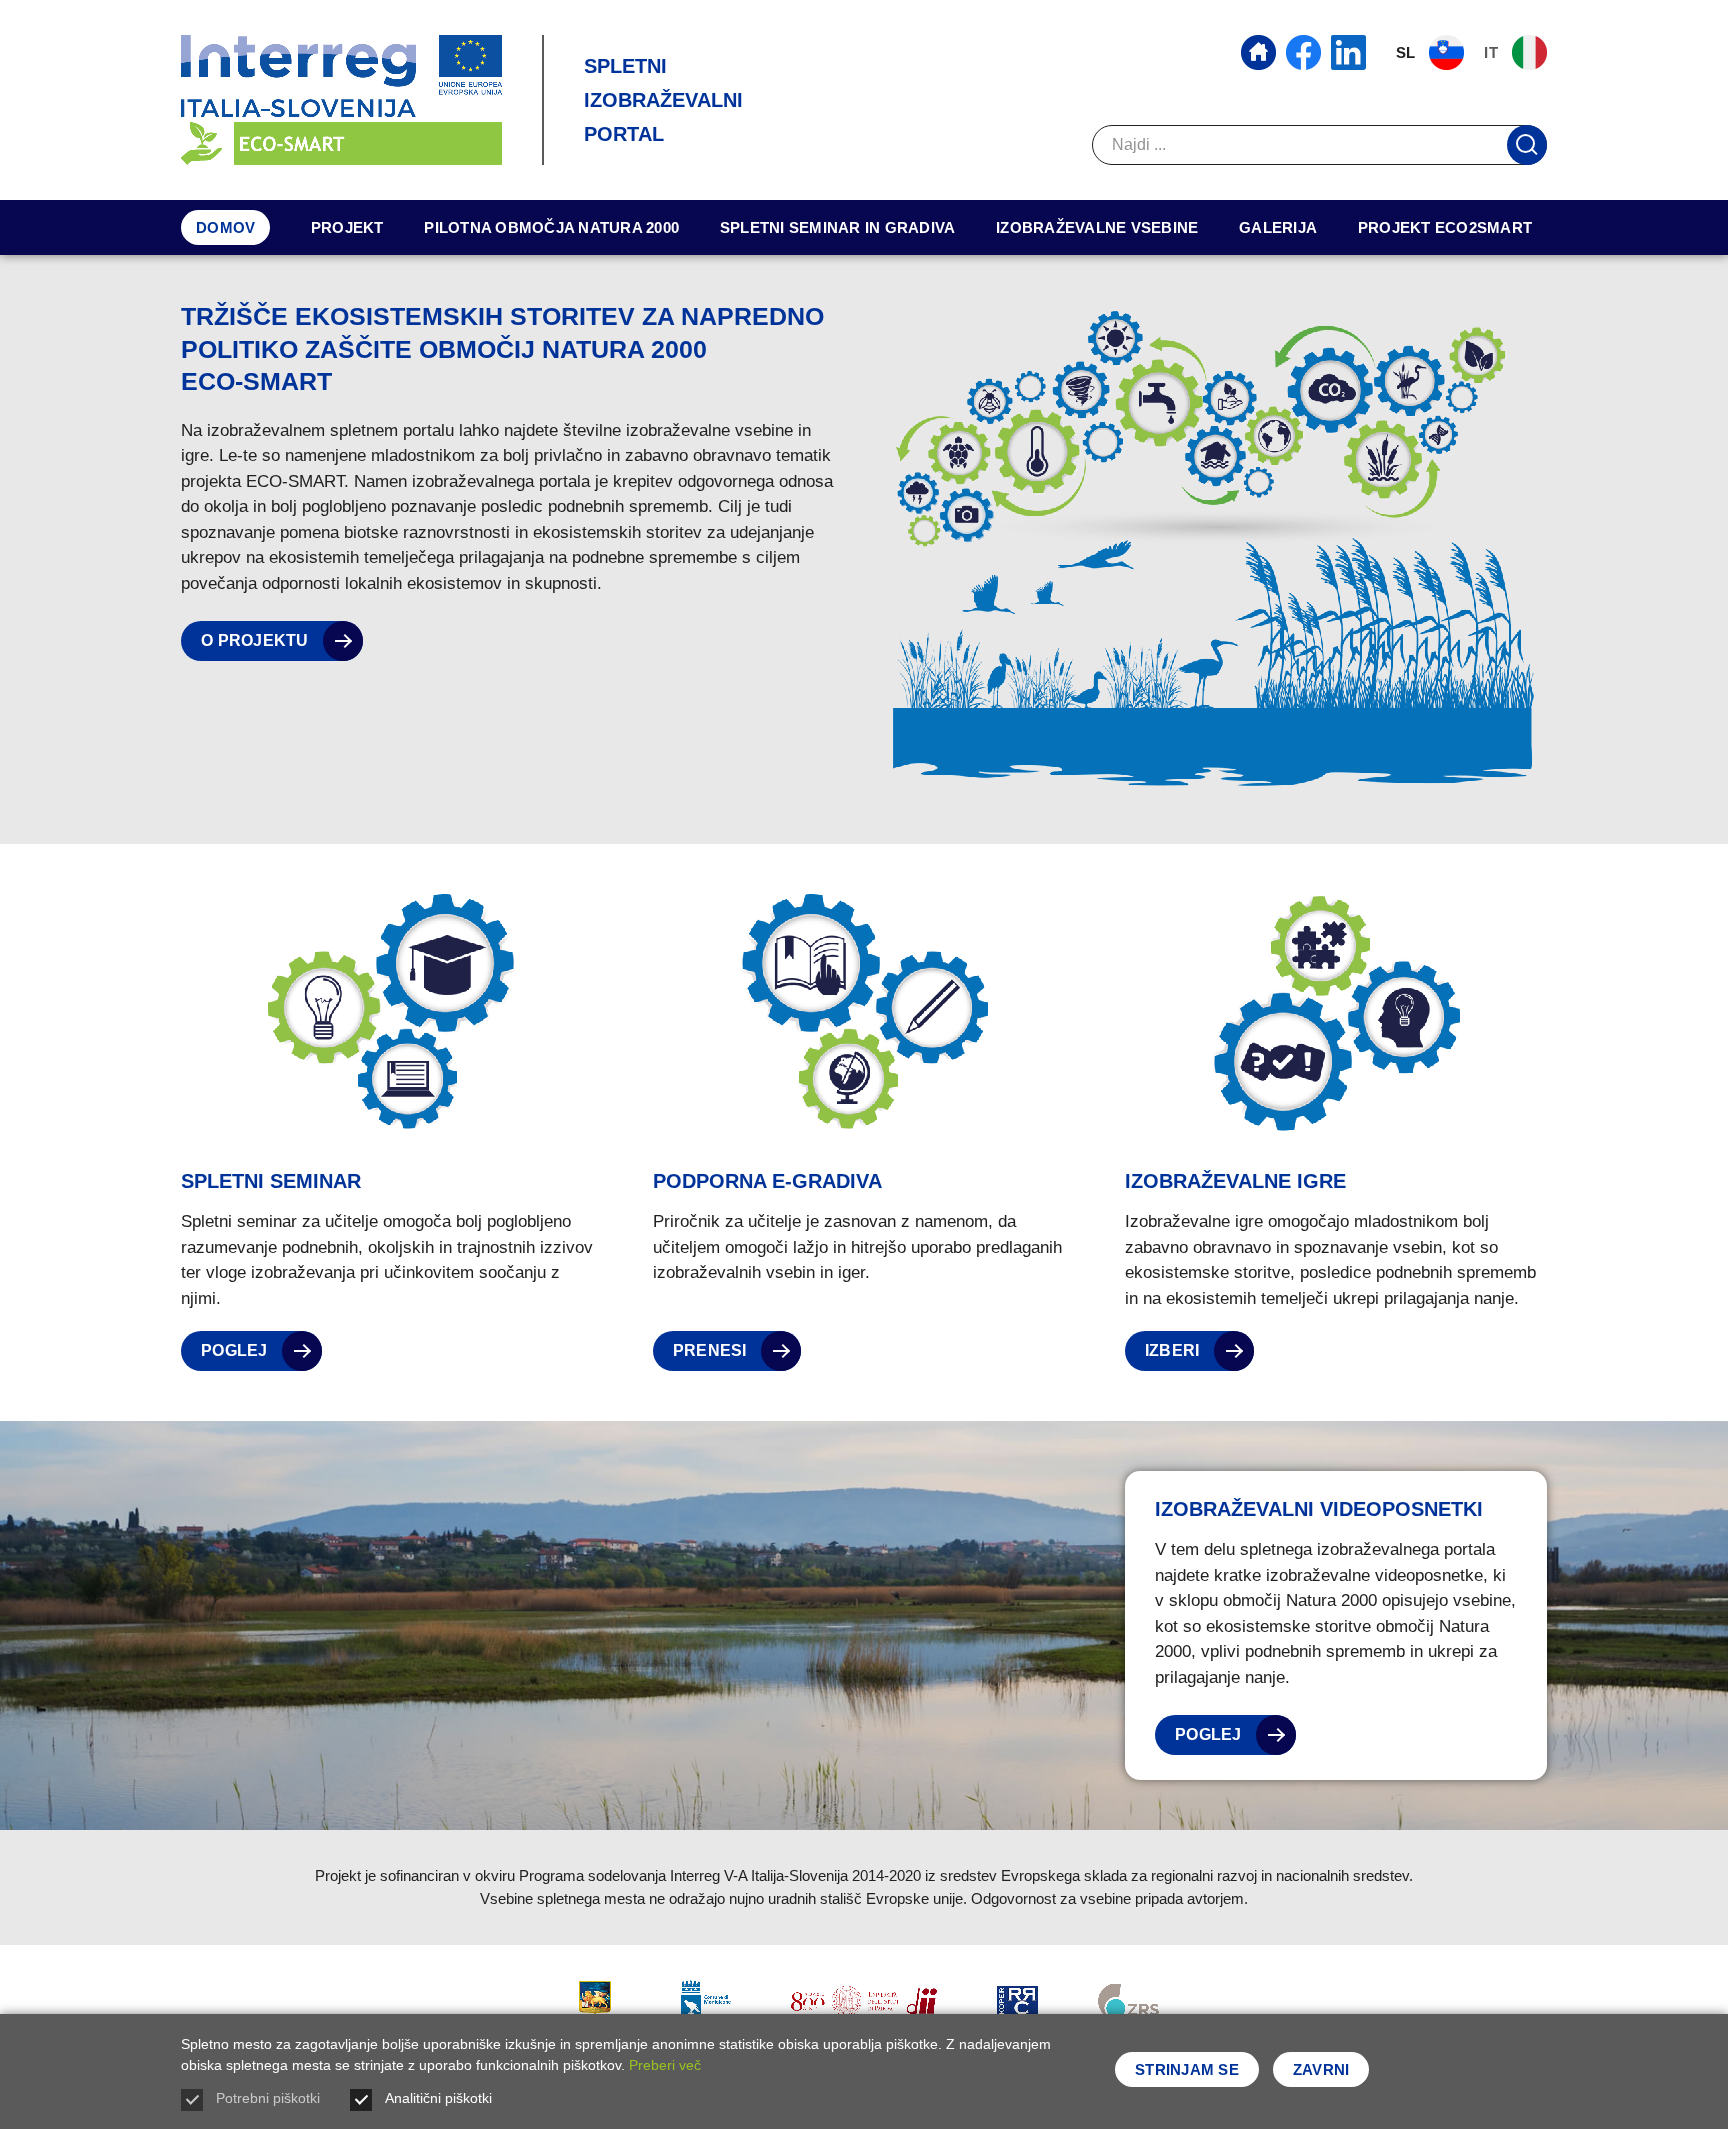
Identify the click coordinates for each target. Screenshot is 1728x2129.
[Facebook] (1303, 52)
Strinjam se (1187, 2069)
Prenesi (712, 1350)
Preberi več (665, 2065)
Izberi (1174, 1350)
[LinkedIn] (1348, 52)
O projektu (257, 640)
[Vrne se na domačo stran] (341, 100)
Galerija (1278, 227)
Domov (225, 227)
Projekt (347, 227)
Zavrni (1321, 2069)
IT (1493, 52)
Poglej (236, 1350)
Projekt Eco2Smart (1445, 227)
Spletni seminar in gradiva (838, 227)
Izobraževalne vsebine (1097, 227)
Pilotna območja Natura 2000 (551, 227)
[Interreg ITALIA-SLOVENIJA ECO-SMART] (1258, 52)
